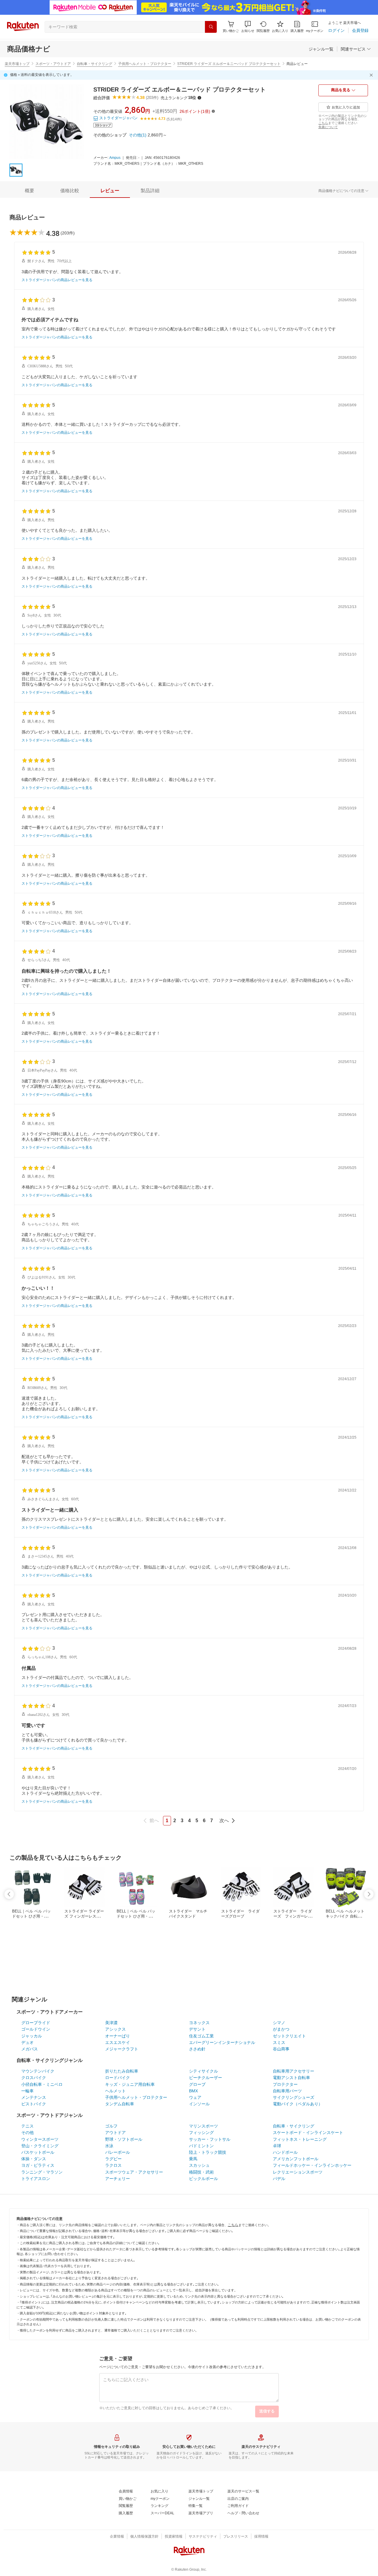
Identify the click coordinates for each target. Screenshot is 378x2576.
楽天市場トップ (17, 64)
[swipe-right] (369, 1894)
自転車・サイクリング (94, 64)
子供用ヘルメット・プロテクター (145, 64)
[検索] (211, 27)
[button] (248, 27)
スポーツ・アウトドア (53, 64)
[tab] (30, 191)
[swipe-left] (9, 1894)
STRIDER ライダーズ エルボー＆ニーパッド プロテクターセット (229, 64)
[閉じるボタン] (372, 75)
